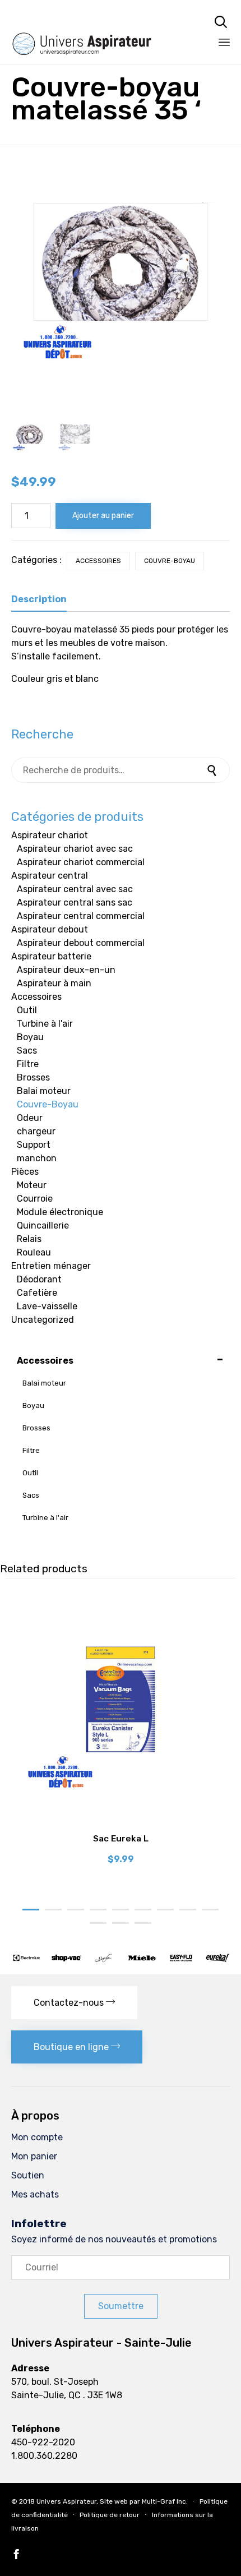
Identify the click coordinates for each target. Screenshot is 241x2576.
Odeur (30, 1118)
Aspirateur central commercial (81, 916)
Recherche (213, 770)
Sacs (27, 1051)
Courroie (35, 1199)
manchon (37, 1158)
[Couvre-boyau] (75, 437)
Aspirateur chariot (50, 835)
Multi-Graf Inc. (165, 2501)
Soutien (28, 2175)
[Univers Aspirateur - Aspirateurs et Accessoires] (97, 21)
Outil (27, 1010)
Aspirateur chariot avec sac (75, 849)
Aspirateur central (50, 876)
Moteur (32, 1185)
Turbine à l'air (45, 1024)
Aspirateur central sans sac (75, 902)
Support (34, 1145)
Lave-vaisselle (47, 1306)
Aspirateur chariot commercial (81, 862)
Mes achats (35, 2194)
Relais (29, 1239)
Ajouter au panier (103, 516)
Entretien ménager (51, 1266)
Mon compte (37, 2137)
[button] (74, 2003)
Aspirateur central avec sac (75, 889)
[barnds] (121, 1960)
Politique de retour (110, 2515)
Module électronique (60, 1212)
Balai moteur (44, 1091)
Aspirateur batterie (51, 956)
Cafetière (37, 1293)
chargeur (36, 1131)
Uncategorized (43, 1320)
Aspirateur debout (50, 929)
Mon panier (34, 2156)
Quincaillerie (43, 1225)
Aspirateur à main (54, 983)
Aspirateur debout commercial (81, 943)
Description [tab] (39, 599)
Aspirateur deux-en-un (66, 970)
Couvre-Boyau (170, 561)
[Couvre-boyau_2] (30, 437)
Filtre (28, 1064)
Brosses (33, 1077)
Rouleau (34, 1252)
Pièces (25, 1172)
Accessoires (98, 561)
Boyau (30, 1037)
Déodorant (39, 1279)
